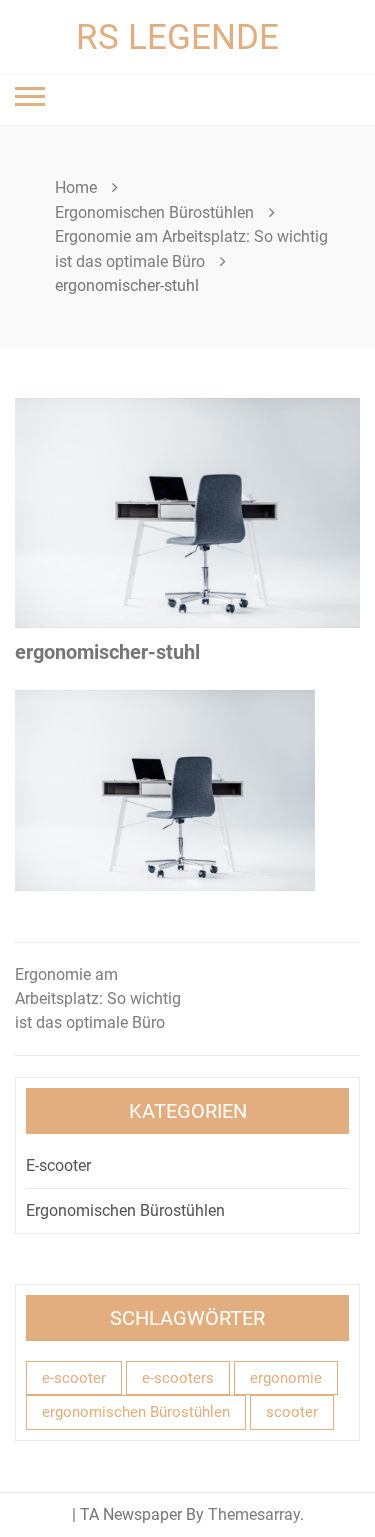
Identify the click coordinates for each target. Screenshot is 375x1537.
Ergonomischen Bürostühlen (125, 1210)
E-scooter (58, 1165)
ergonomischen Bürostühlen (136, 1412)
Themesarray (254, 1514)
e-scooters (178, 1378)
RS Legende (177, 37)
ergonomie (286, 1378)
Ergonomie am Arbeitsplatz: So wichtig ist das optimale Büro (98, 998)
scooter (292, 1412)
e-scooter (74, 1378)
